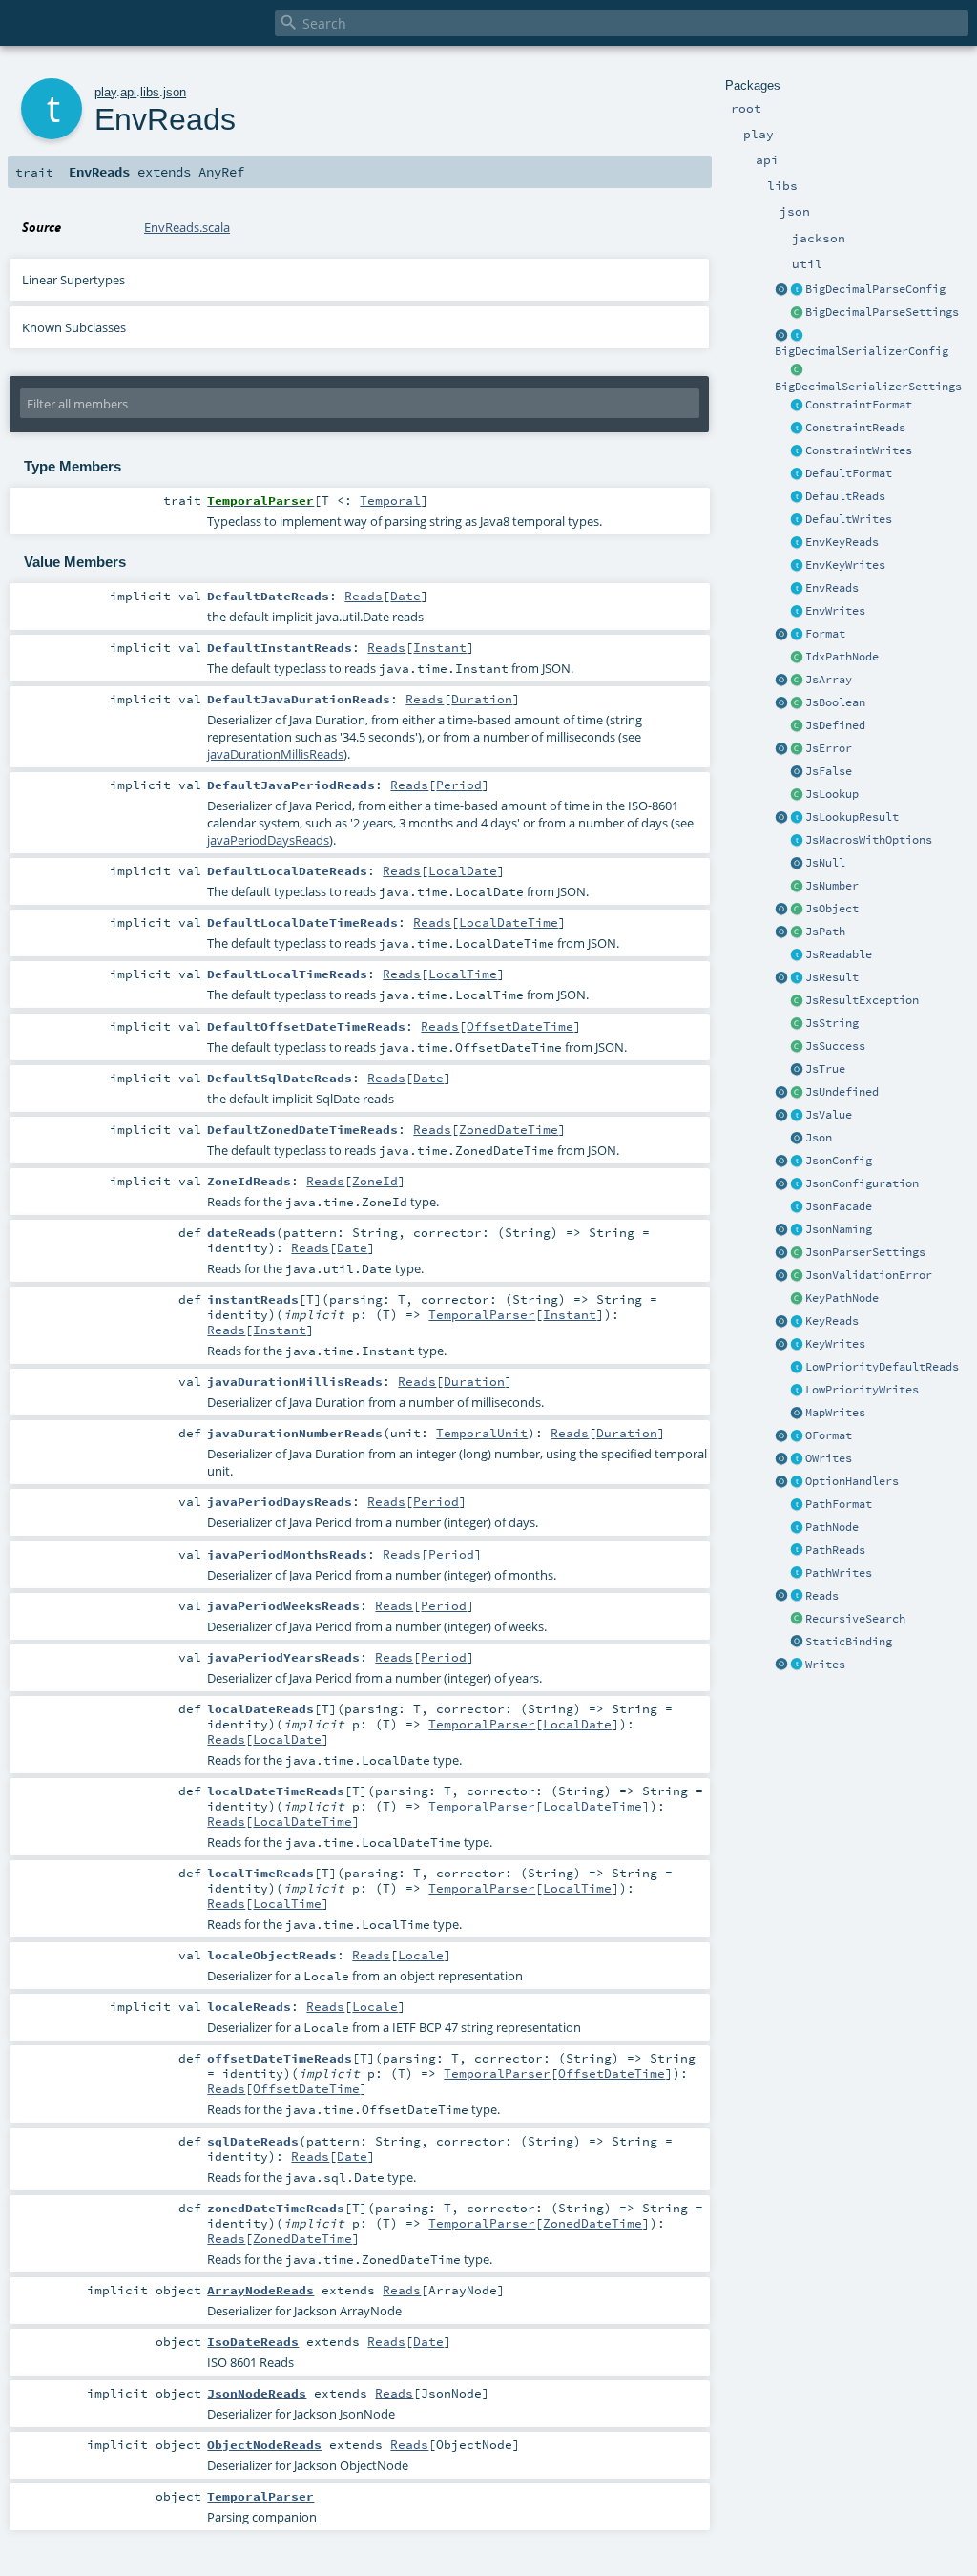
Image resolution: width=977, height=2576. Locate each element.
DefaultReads (845, 496)
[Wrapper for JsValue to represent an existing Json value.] (797, 726)
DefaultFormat (849, 473)
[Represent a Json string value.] (797, 1024)
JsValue (829, 1115)
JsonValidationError (869, 1275)
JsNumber (832, 886)
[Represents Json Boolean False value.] (797, 772)
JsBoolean (835, 702)
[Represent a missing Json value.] (797, 1093)
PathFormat (839, 1504)
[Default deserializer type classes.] (797, 497)
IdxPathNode (842, 657)
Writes (825, 1665)
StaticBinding (849, 1642)
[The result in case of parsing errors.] (797, 749)
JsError (829, 748)
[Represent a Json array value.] (797, 681)
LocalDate (463, 870)
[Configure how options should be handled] (797, 1482)
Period (459, 785)
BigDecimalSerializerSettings (868, 387)
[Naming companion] (781, 1230)
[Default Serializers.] (797, 520)
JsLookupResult (852, 817)
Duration (482, 699)
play (105, 92)
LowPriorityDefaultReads (882, 1367)
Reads (822, 1596)
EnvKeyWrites (845, 565)
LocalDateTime (509, 922)
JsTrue (825, 1069)
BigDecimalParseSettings (882, 312)
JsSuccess (835, 1046)
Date (405, 596)
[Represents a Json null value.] (797, 864)
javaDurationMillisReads (275, 754)
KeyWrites (835, 1344)
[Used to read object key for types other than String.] (797, 1322)
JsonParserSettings (865, 1252)
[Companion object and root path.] (781, 932)
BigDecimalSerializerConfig (862, 351)
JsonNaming (839, 1229)
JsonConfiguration (862, 1183)
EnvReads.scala (187, 227)
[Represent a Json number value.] (797, 887)
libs (150, 92)
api (128, 92)
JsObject (832, 909)
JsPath (825, 932)
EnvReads (832, 588)
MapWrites (835, 1413)
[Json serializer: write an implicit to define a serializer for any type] (797, 1665)
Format (825, 634)
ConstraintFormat (859, 405)
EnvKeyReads (842, 542)
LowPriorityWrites (862, 1390)
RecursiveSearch (855, 1619)
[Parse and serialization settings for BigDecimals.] (797, 290)
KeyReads (832, 1321)
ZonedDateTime (509, 1129)
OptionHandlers (852, 1481)
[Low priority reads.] (797, 1368)
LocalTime (463, 974)
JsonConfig (839, 1161)
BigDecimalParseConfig (875, 289)
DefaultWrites (849, 519)
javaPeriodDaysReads (268, 840)
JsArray (829, 680)
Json (819, 1138)
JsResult (832, 977)
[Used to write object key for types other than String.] (797, 1345)
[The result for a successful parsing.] (797, 1047)
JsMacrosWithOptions (869, 840)
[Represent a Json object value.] (797, 910)
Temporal (390, 500)
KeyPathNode (842, 1298)
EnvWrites (835, 611)
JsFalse (829, 771)
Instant (440, 647)
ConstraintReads (855, 428)
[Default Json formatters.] (797, 474)
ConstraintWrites (859, 450)
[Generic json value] (797, 1116)
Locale (421, 1955)
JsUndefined (842, 1092)
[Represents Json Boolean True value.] (797, 1070)
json (175, 92)
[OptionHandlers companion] (781, 1482)
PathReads (835, 1550)
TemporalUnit (482, 1433)
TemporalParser (482, 1314)
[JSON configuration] (797, 1184)
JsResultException (862, 1000)
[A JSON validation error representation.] (797, 1276)
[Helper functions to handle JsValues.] (797, 1139)
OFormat (829, 1435)
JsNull (825, 863)
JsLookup (832, 794)
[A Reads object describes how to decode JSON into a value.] (797, 1597)
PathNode (832, 1527)
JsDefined (835, 725)
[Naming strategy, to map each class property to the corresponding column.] (797, 1230)
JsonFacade (839, 1206)
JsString (832, 1023)
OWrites (829, 1458)
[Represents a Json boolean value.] (797, 703)
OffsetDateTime (520, 1026)
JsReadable (839, 954)
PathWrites (839, 1573)
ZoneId (375, 1181)
